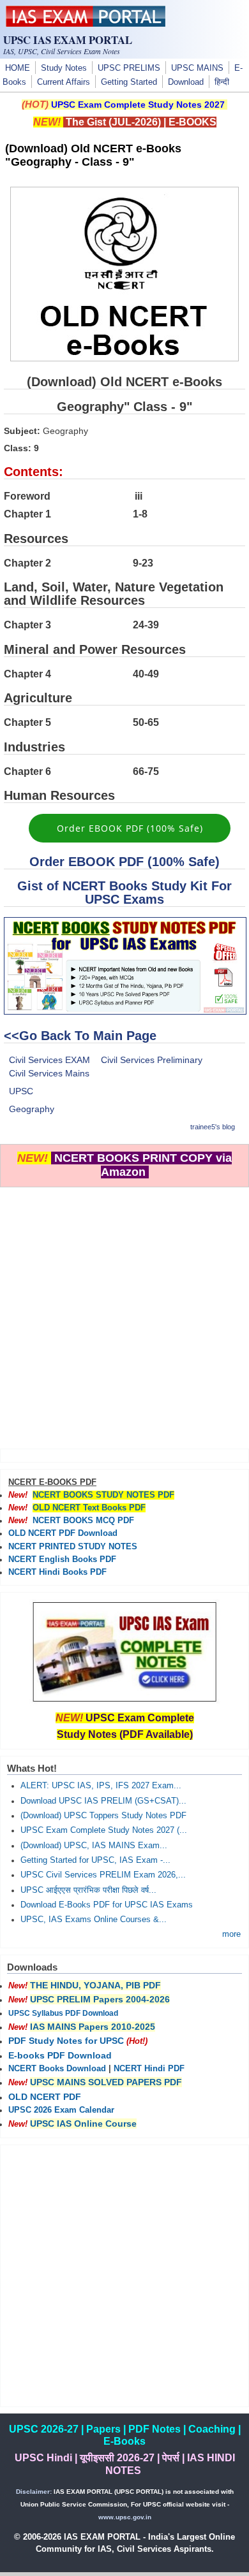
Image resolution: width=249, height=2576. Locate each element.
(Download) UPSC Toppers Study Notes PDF (103, 1816)
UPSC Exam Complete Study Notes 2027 (138, 105)
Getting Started (129, 82)
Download (186, 82)
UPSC (21, 1091)
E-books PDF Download (60, 2055)
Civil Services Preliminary (152, 1060)
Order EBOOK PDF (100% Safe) (130, 828)
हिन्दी (222, 82)
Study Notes (64, 68)
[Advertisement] (124, 1312)
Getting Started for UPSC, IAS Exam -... (95, 1860)
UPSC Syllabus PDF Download (63, 2013)
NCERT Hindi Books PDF (57, 1572)
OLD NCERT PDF (45, 2097)
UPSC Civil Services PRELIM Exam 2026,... (103, 1875)
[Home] (86, 24)
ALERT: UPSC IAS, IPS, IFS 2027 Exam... (101, 1786)
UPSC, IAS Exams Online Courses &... (94, 1920)
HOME (18, 68)
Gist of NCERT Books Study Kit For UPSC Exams (124, 893)
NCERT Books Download (57, 2069)
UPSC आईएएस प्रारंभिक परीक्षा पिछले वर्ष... (88, 1890)
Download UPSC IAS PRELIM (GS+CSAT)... (103, 1801)
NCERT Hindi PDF (149, 2069)
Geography (32, 1109)
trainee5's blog (213, 1127)
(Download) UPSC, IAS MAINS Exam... (94, 1846)
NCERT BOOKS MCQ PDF (83, 1521)
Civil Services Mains (49, 1073)
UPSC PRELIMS (129, 68)
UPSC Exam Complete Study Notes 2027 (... (104, 1830)
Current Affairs (64, 82)
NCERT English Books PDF (62, 1559)
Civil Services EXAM (49, 1060)
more (231, 1934)
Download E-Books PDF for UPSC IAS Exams (107, 1905)
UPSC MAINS (197, 68)
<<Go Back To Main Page (80, 1036)
